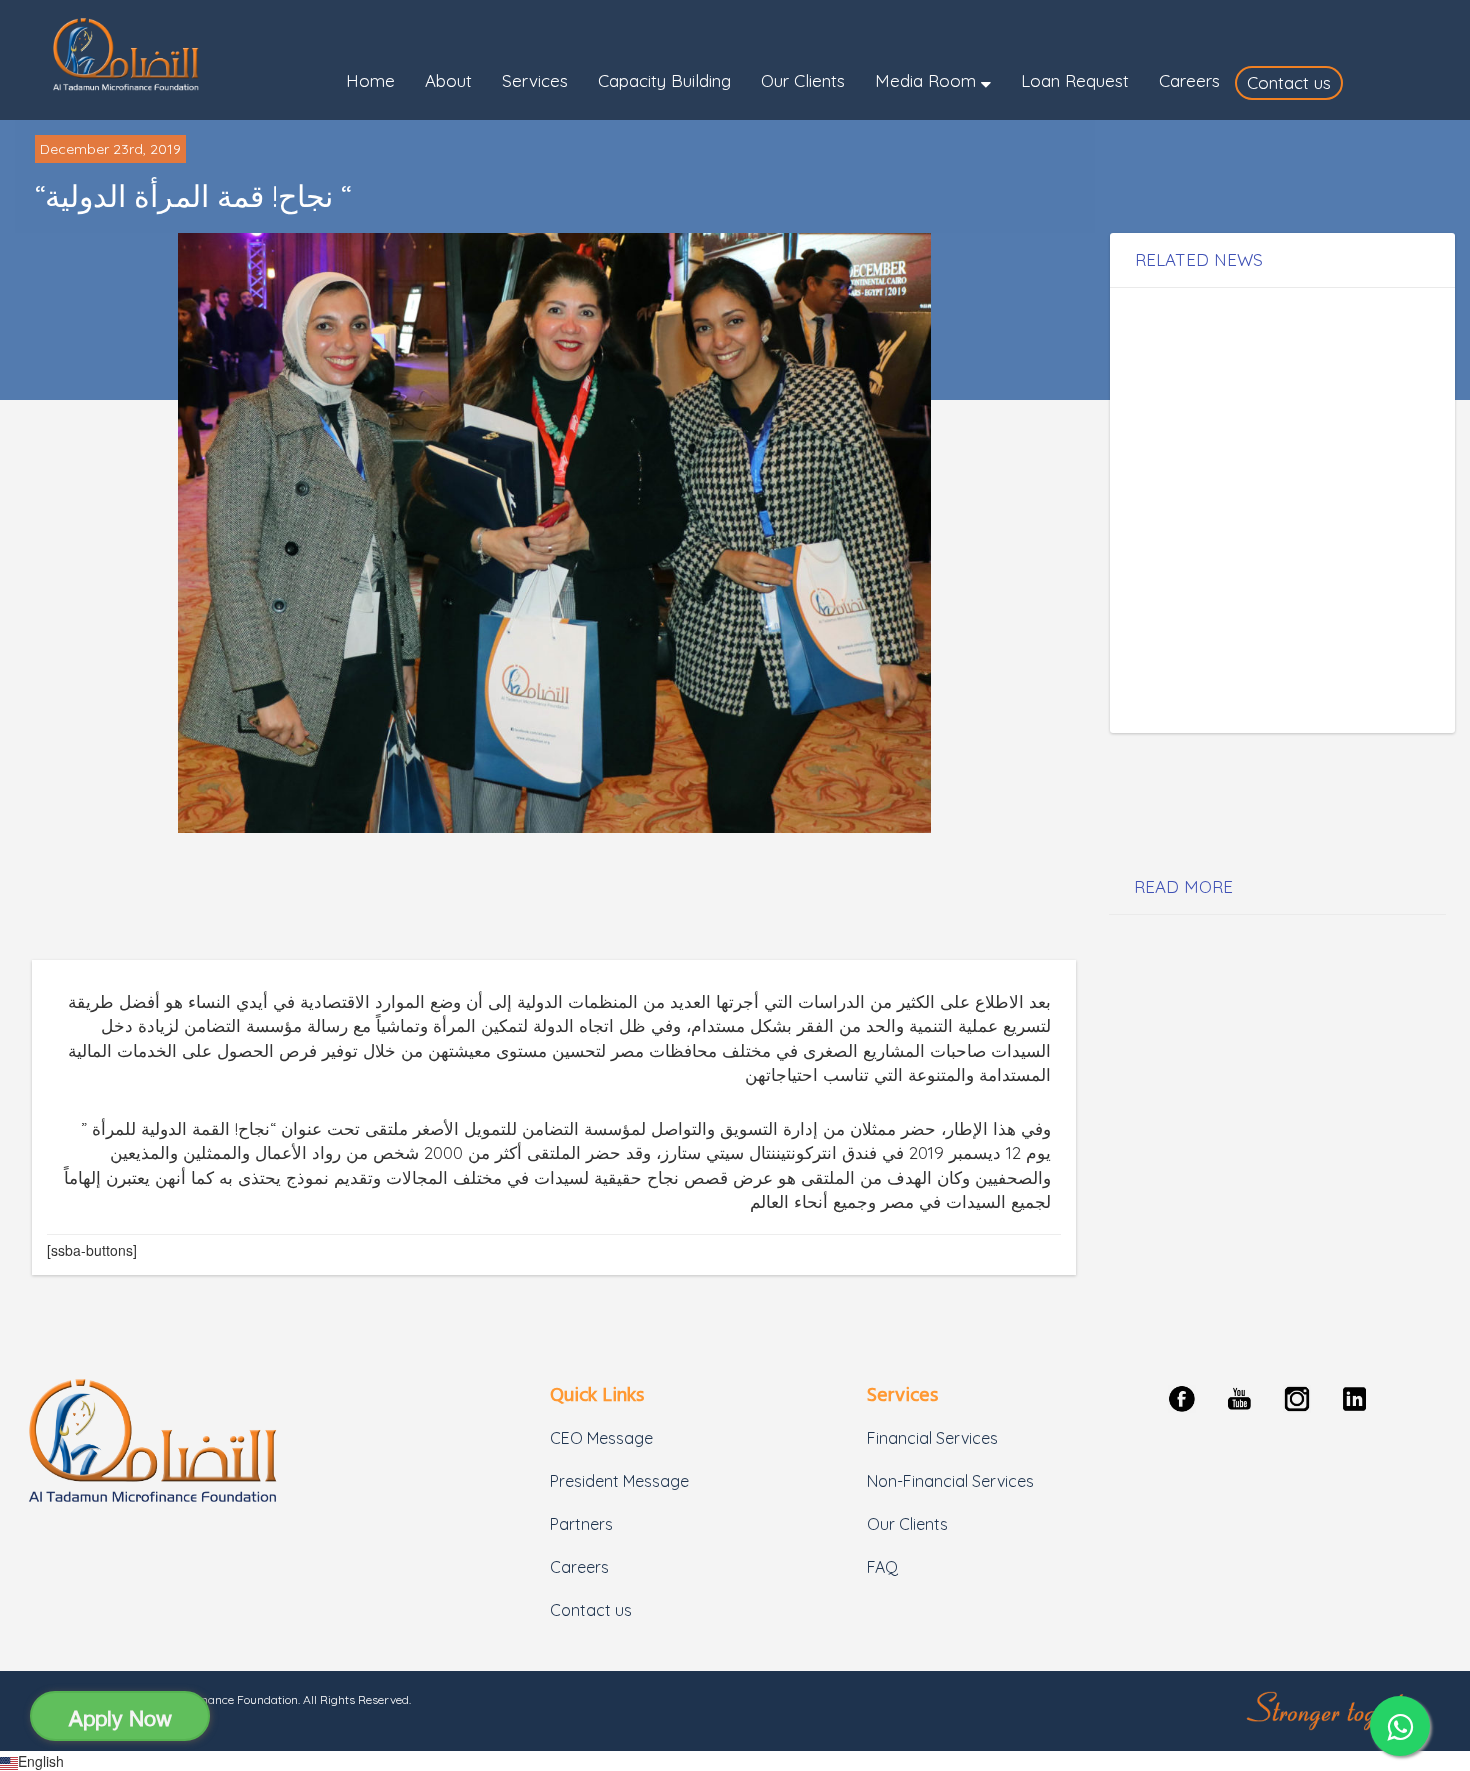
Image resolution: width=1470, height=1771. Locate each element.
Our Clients (907, 1524)
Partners (581, 1524)
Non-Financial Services (950, 1481)
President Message (619, 1481)
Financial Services (932, 1438)
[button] (933, 82)
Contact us (591, 1610)
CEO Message (601, 1438)
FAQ (882, 1567)
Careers (579, 1567)
